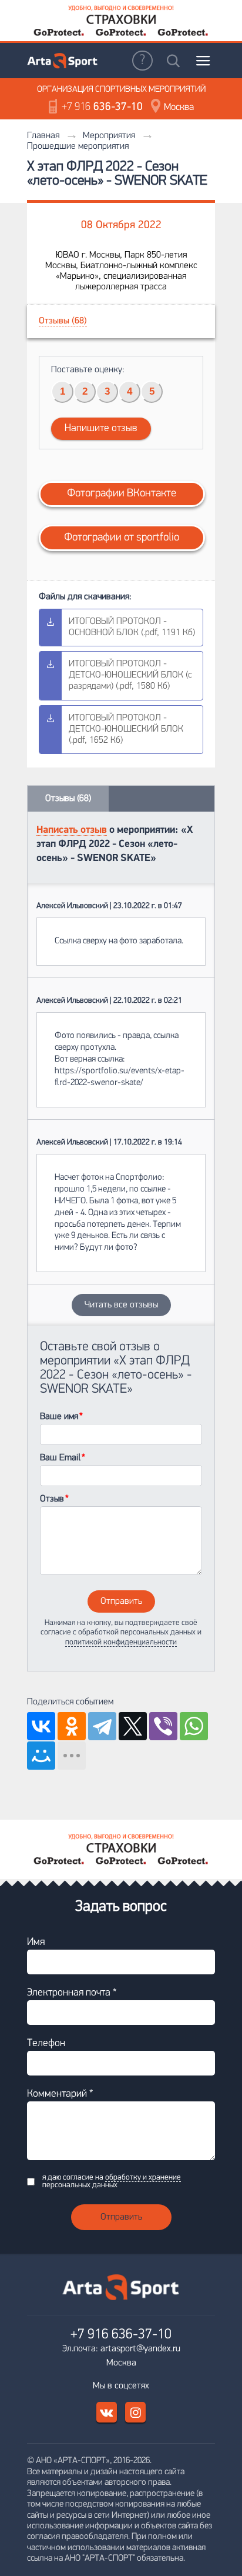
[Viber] (163, 1726)
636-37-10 (102, 107)
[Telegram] (102, 1726)
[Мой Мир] (41, 1756)
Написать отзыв (72, 830)
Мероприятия (109, 136)
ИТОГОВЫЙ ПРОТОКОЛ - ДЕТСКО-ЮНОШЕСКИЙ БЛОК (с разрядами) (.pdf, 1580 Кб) (130, 675)
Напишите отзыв (101, 429)
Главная (43, 136)
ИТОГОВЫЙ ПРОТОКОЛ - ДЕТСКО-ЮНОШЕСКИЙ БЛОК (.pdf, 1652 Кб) (126, 729)
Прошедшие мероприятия (78, 146)
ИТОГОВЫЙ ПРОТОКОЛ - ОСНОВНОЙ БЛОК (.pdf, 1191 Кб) (132, 627)
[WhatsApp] (194, 1726)
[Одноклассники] (72, 1726)
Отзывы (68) (63, 321)
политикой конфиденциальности (121, 1642)
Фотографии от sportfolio (122, 538)
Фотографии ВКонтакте (122, 494)
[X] (133, 1726)
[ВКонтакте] (41, 1726)
